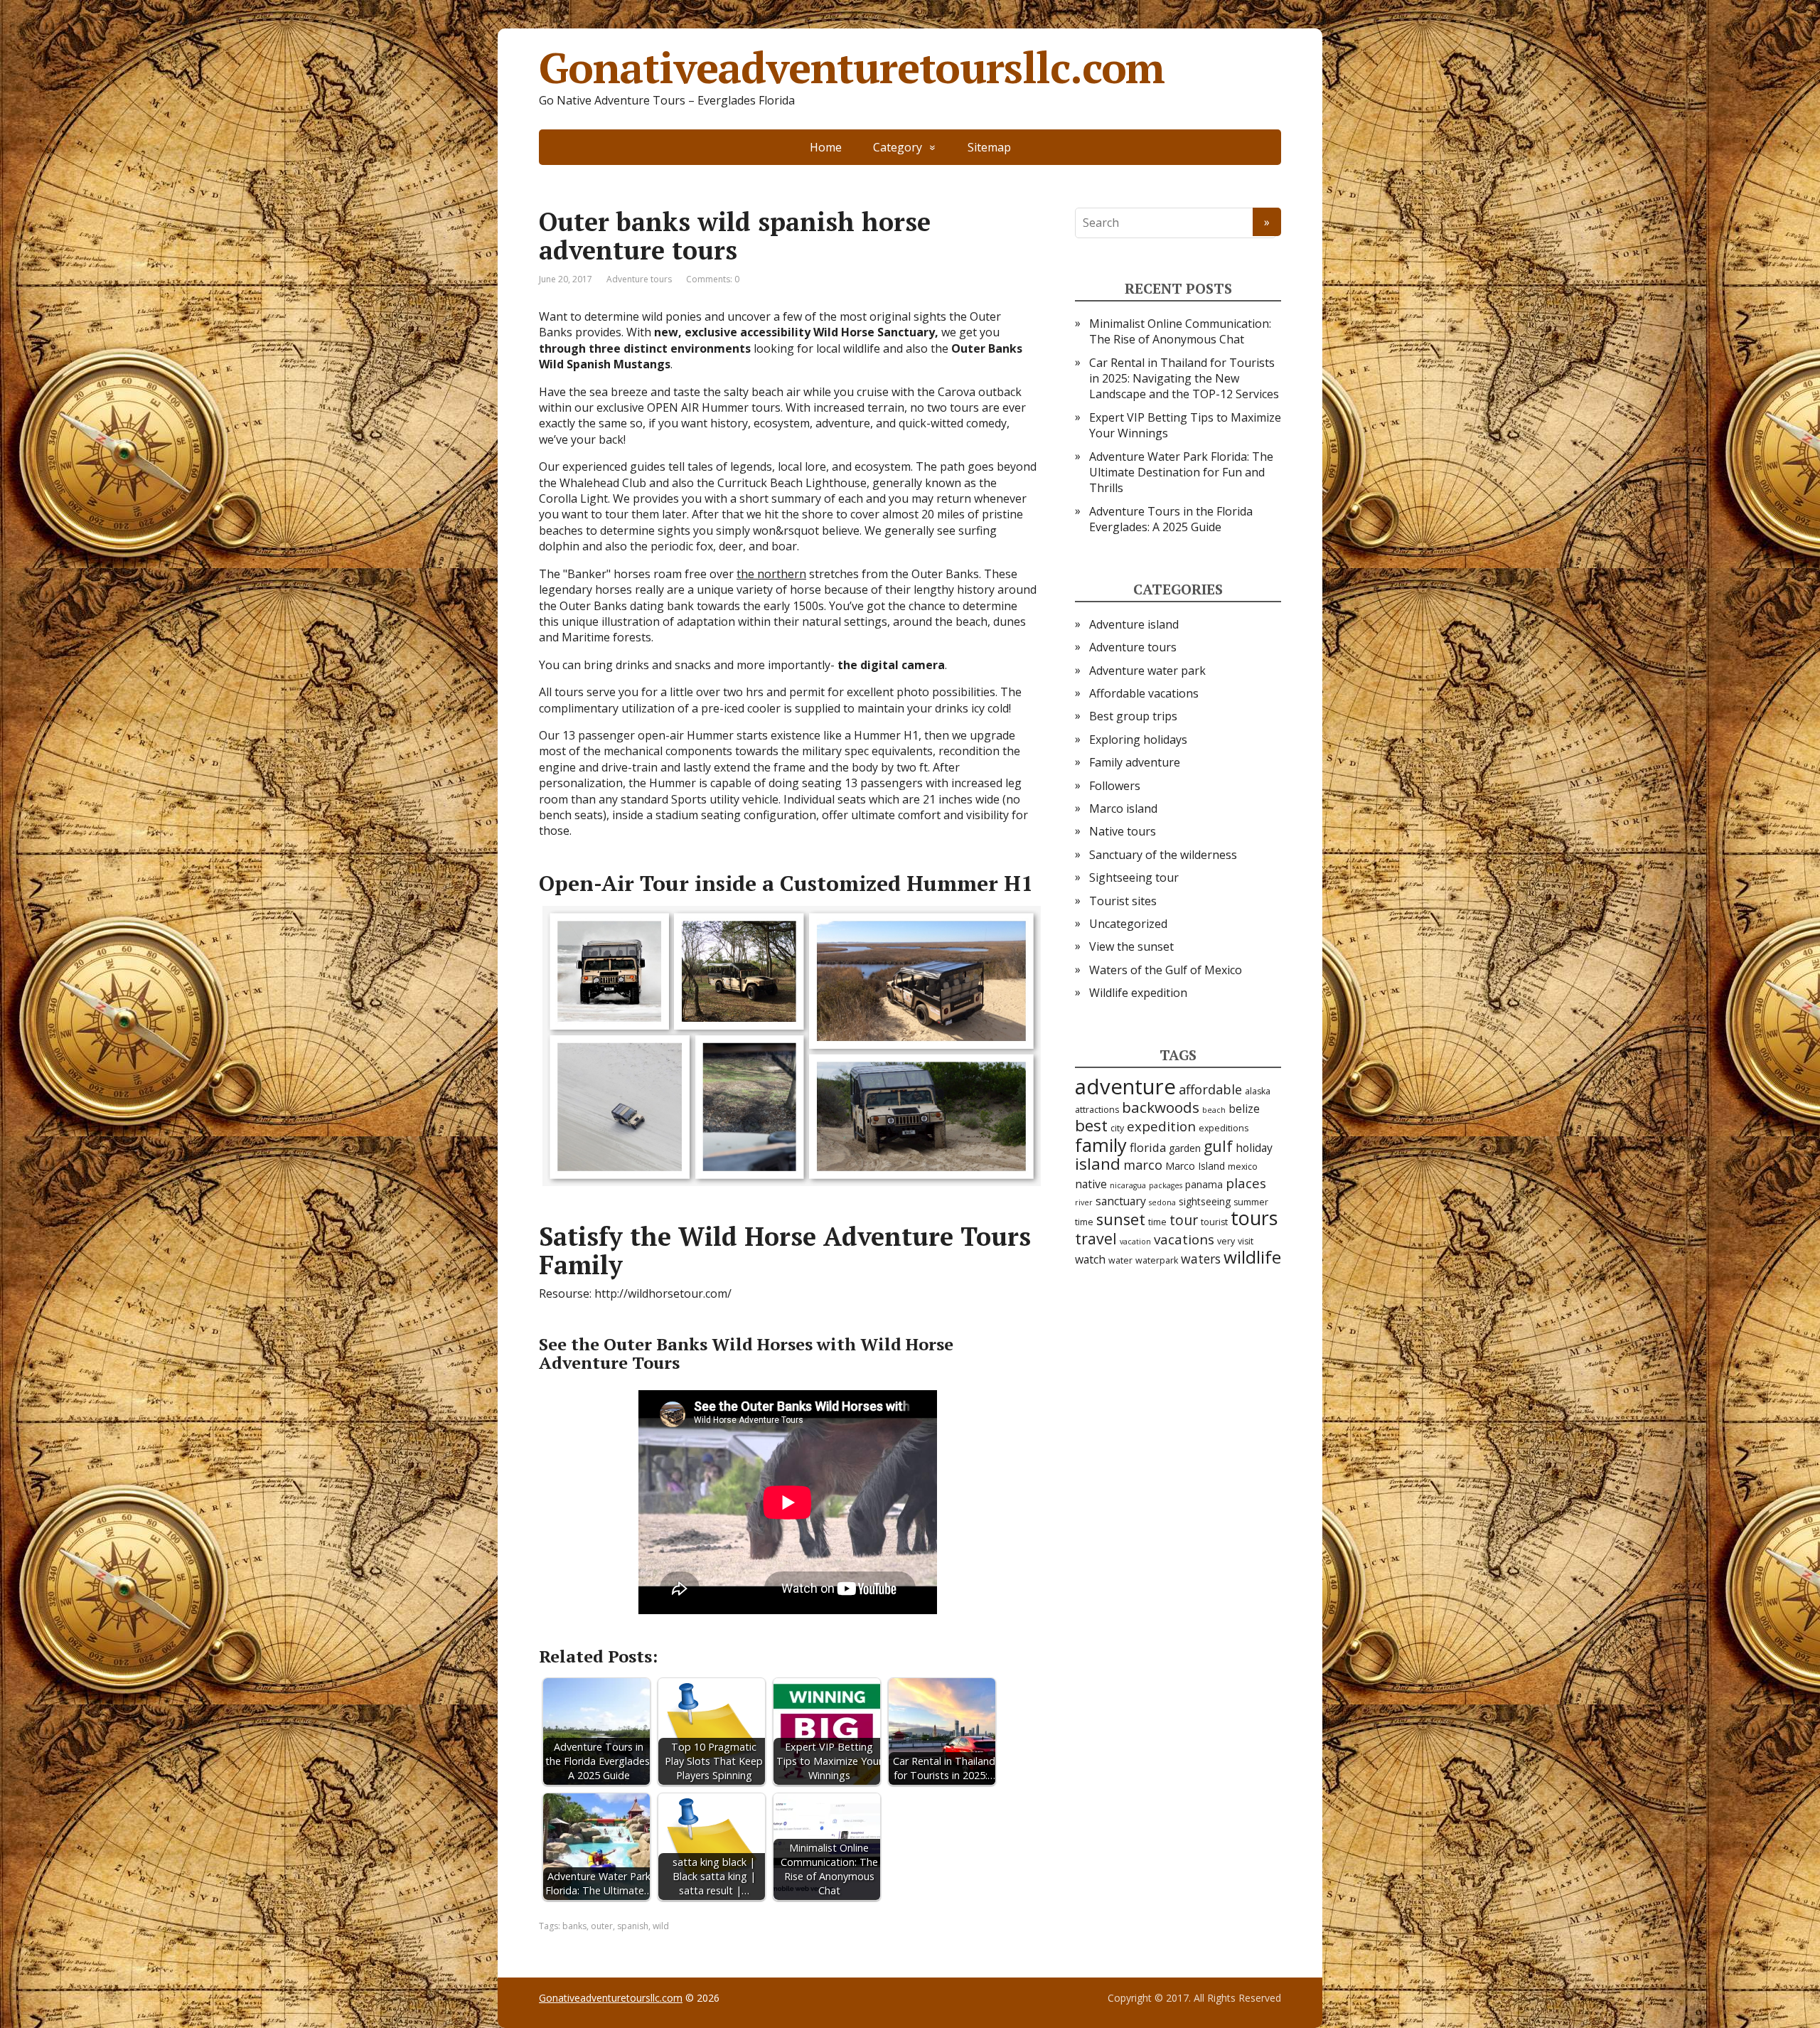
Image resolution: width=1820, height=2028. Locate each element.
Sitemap (989, 147)
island (1098, 1164)
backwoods (1161, 1107)
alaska (1258, 1091)
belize (1244, 1109)
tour (1184, 1220)
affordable (1210, 1089)
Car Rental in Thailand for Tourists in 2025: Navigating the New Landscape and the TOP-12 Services (1184, 379)
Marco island (1123, 808)
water (1120, 1260)
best (1091, 1125)
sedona (1162, 1202)
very (1226, 1241)
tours (1254, 1218)
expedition (1161, 1126)
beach (1214, 1110)
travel (1096, 1238)
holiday (1254, 1148)
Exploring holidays (1138, 740)
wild (661, 1926)
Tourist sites (1123, 901)
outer (602, 1926)
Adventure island (1134, 624)
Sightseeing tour (1134, 877)
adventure (1125, 1087)
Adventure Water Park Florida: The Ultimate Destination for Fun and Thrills (1181, 473)
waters (1201, 1259)
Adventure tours (639, 279)
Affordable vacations (1144, 693)
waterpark (1157, 1260)
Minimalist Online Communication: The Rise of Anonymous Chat (1180, 331)
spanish (633, 1926)
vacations (1184, 1239)
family (1101, 1145)
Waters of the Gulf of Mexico (1166, 970)
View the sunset (1131, 946)
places (1246, 1183)
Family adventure (1135, 762)
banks (574, 1926)
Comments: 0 (713, 279)
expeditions (1224, 1128)
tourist (1214, 1222)
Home (826, 147)
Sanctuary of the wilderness (1163, 855)
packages (1166, 1185)
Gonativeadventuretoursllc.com (852, 68)
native (1091, 1184)
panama (1204, 1184)
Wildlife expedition (1138, 993)
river (1084, 1202)
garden (1185, 1148)
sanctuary (1121, 1201)
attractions (1097, 1110)
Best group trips (1133, 716)
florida (1148, 1147)
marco (1143, 1165)
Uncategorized (1128, 924)
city (1117, 1128)
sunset (1121, 1219)
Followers (1115, 786)
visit (1246, 1241)
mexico (1243, 1167)
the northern (771, 574)
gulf (1218, 1146)
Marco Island (1195, 1166)
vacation (1135, 1242)
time (1157, 1222)
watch (1090, 1259)
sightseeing (1205, 1201)
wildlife (1252, 1257)
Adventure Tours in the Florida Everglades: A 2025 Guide (1171, 519)
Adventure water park (1147, 671)
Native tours (1123, 831)
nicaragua (1128, 1185)
